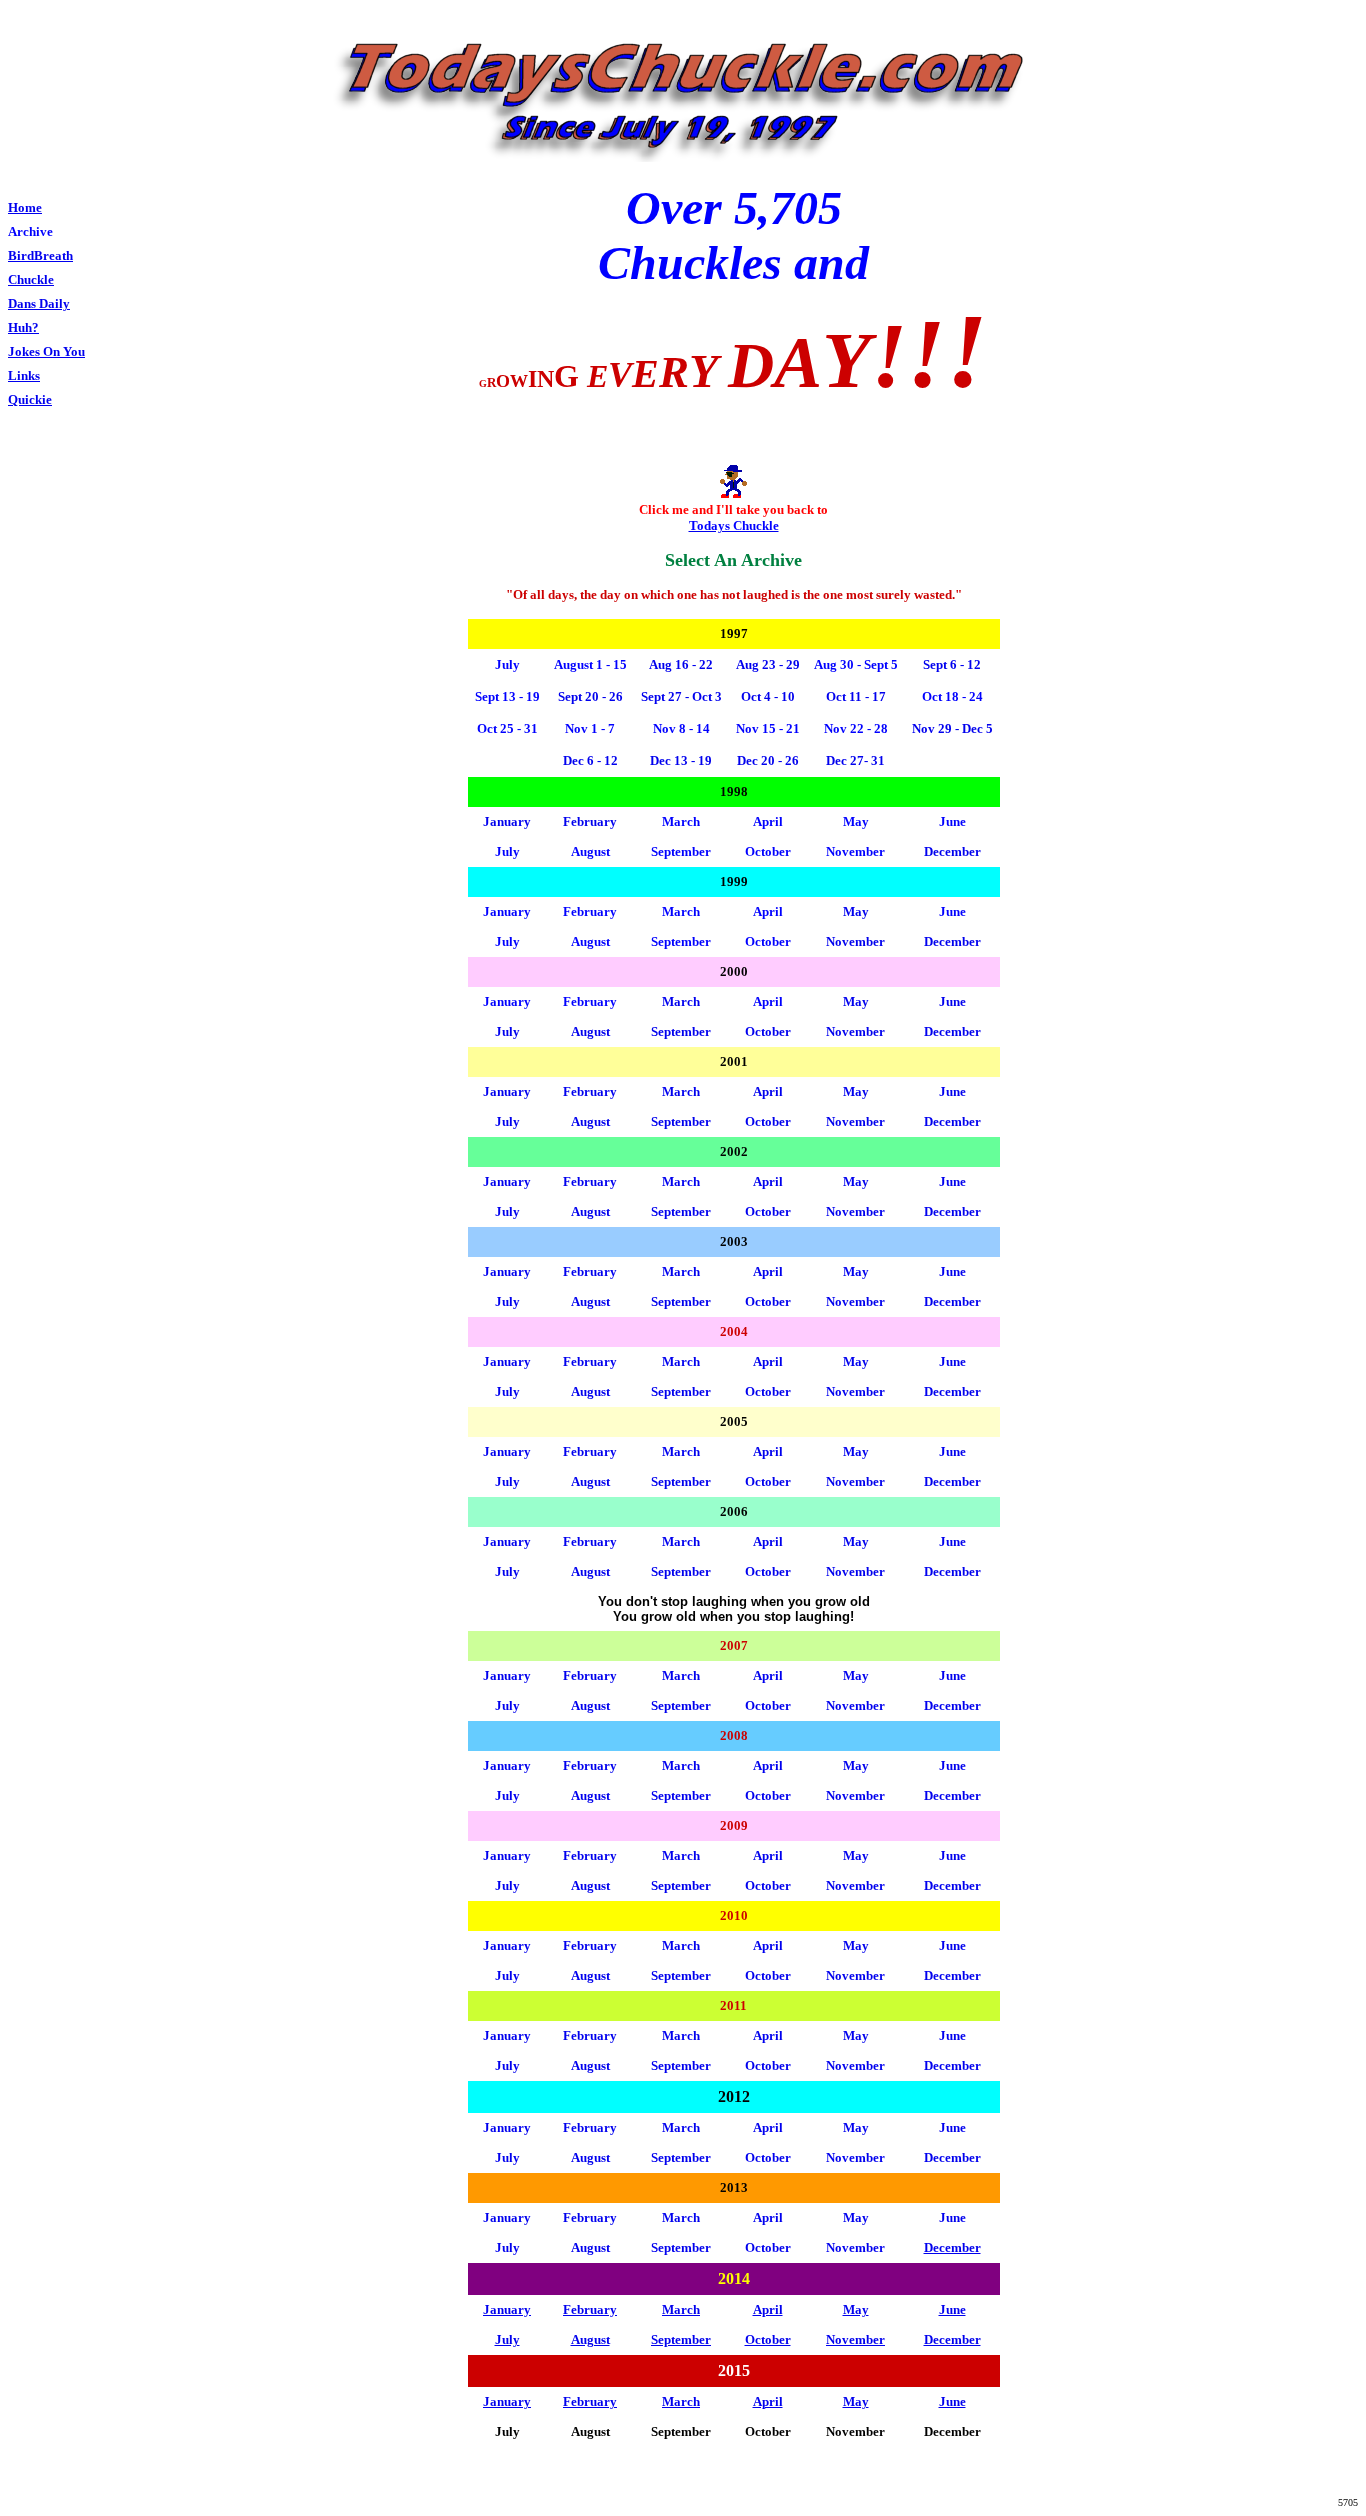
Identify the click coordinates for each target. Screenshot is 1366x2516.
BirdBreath (40, 255)
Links (24, 375)
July (507, 1301)
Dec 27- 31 (855, 760)
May (856, 911)
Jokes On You (46, 351)
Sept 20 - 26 (590, 696)
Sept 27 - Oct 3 (681, 696)
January (507, 821)
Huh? (23, 327)
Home (25, 207)
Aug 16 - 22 (681, 664)
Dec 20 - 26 (768, 760)
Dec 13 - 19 (681, 760)
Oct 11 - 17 (856, 696)
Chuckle (31, 279)
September (681, 1211)
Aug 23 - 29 (768, 664)
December (952, 851)
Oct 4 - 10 (768, 696)
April (768, 1271)
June (952, 1271)
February (590, 821)
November (855, 941)
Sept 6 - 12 (952, 664)
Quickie (30, 399)
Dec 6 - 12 (590, 760)
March (681, 1271)
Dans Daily (39, 303)
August (590, 1301)
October (768, 1211)
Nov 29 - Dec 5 (952, 728)
